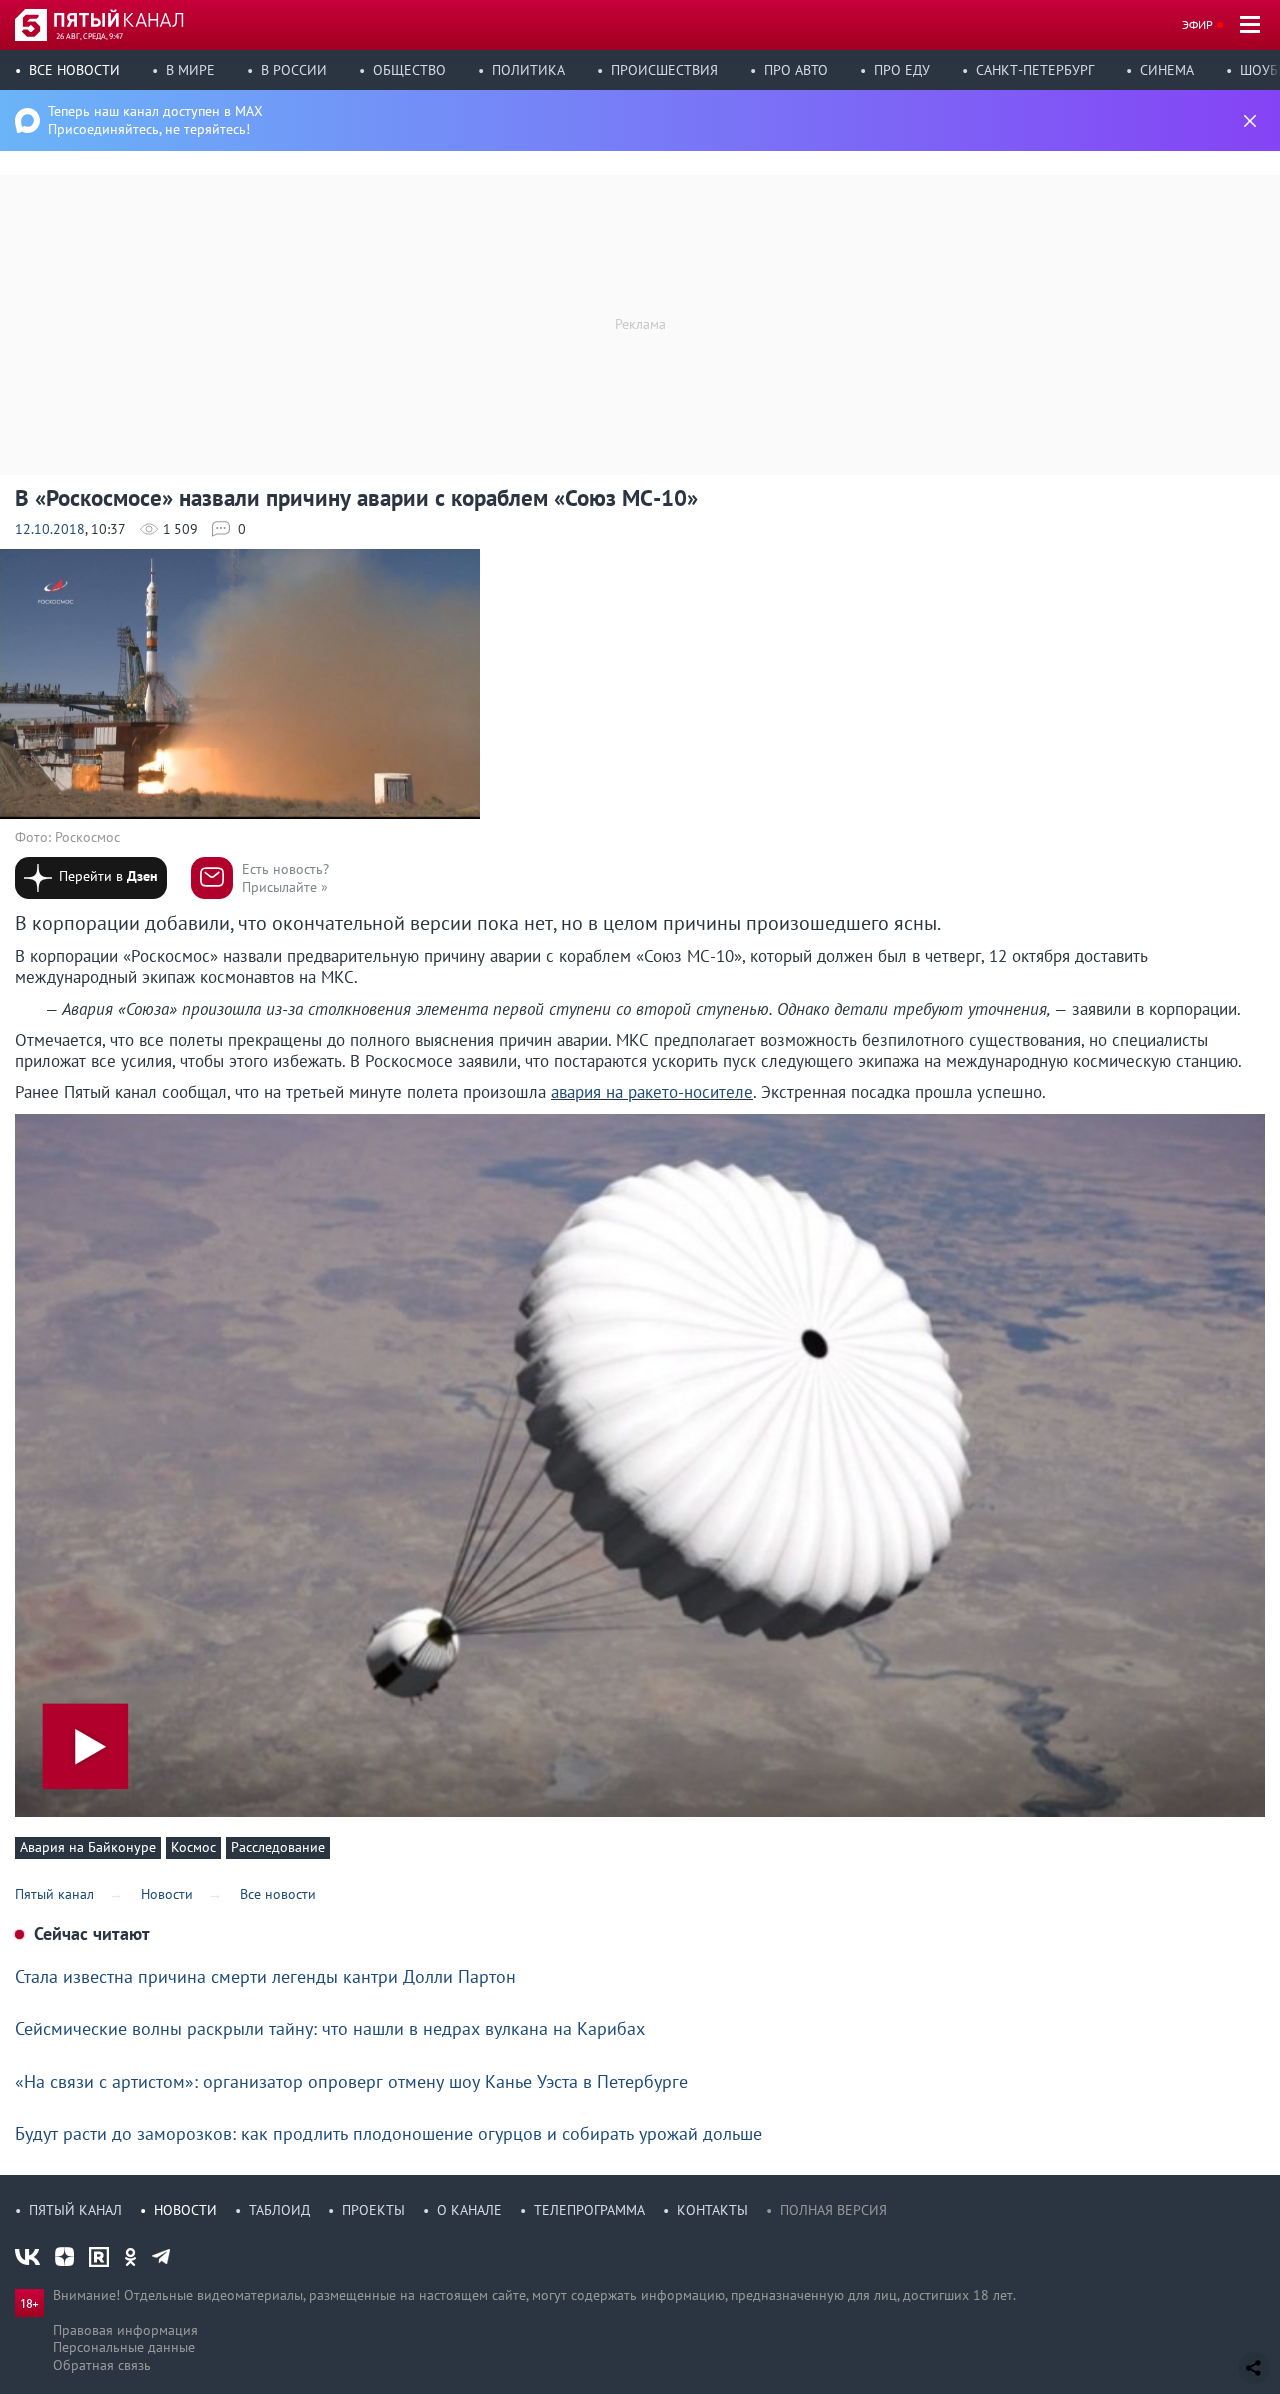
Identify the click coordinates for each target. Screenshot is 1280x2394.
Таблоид (279, 2210)
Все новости (74, 70)
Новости (185, 2210)
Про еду (902, 70)
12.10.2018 (50, 529)
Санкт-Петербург (1035, 70)
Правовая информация (125, 2330)
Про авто (796, 70)
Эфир (1197, 24)
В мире (190, 70)
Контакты (712, 2210)
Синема (1167, 70)
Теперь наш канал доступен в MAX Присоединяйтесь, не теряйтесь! (155, 120)
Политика (528, 70)
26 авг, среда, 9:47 (89, 36)
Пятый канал (75, 2210)
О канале (469, 2210)
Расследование (278, 1847)
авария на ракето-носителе (652, 1092)
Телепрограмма (589, 2210)
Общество (409, 70)
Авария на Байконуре (88, 1847)
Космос (193, 1847)
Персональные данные (124, 2347)
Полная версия (833, 2210)
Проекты (373, 2210)
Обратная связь (102, 2365)
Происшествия (664, 70)
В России (294, 70)
